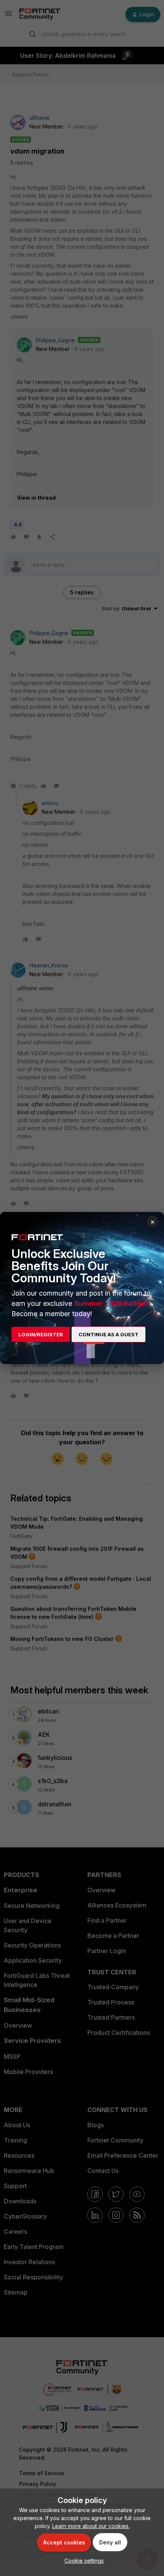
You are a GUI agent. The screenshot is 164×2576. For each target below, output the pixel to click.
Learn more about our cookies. (91, 2526)
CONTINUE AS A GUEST (109, 1334)
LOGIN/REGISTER (41, 1334)
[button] (82, 2561)
